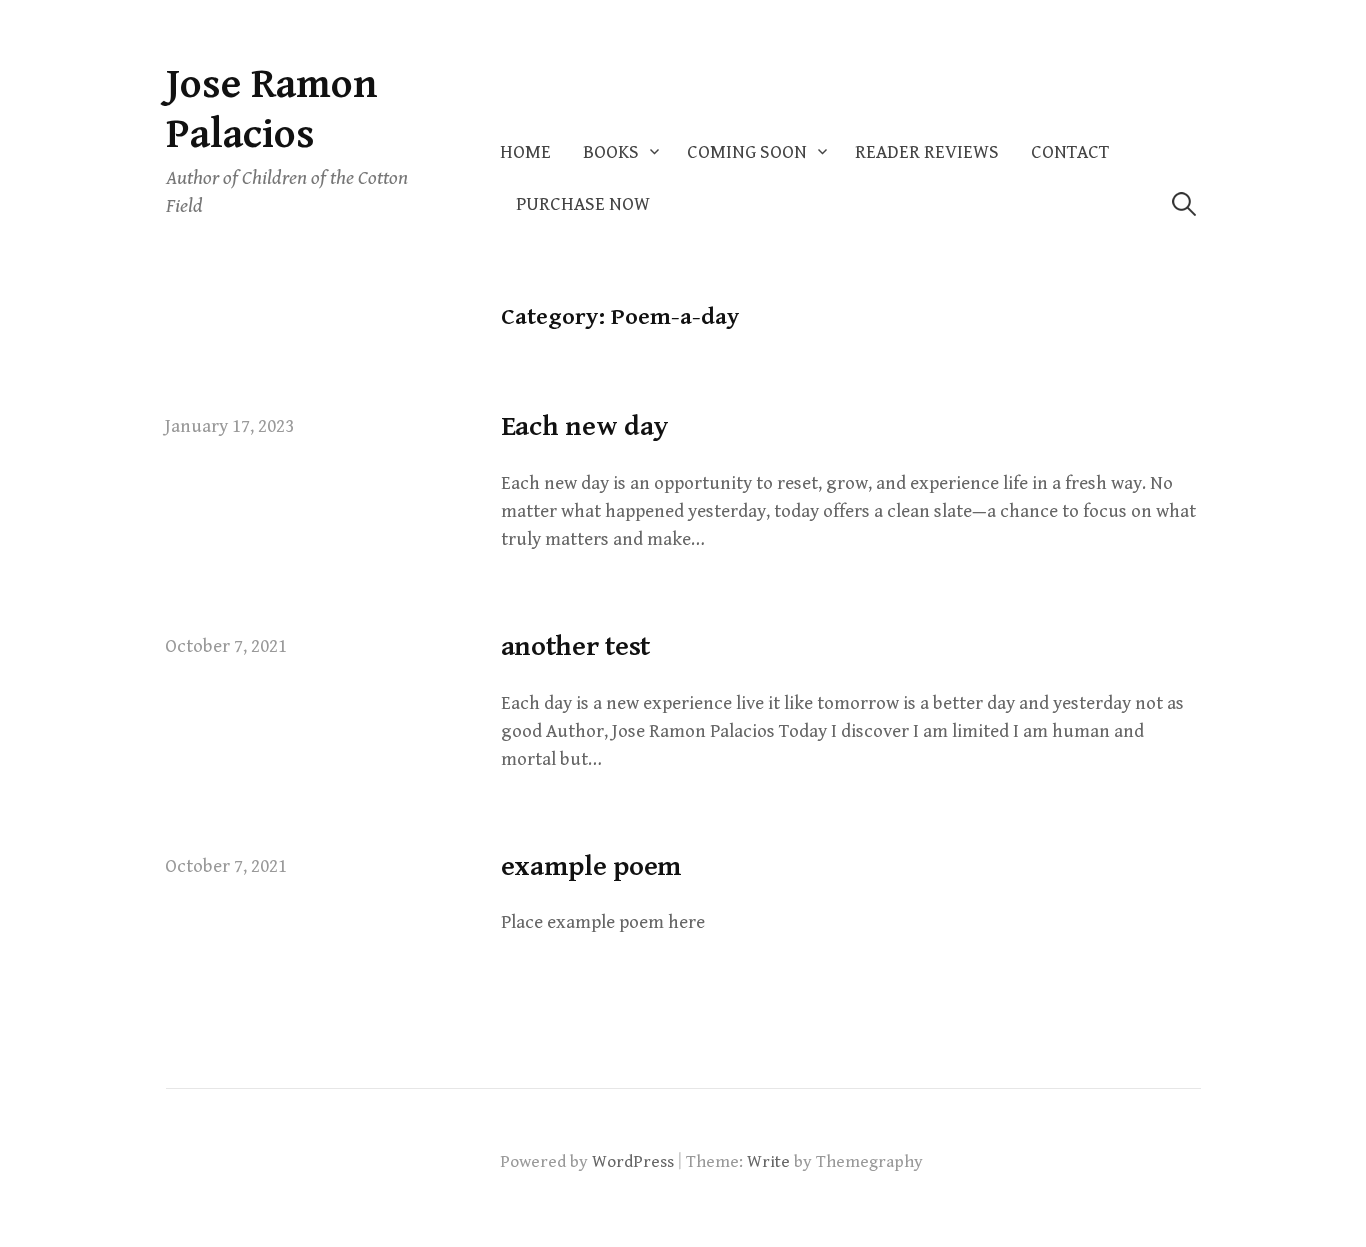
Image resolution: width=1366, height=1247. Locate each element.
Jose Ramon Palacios (272, 109)
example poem (592, 867)
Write (768, 1162)
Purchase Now (583, 204)
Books (611, 152)
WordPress (633, 1162)
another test (576, 647)
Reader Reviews (927, 152)
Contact (1070, 152)
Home (525, 152)
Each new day (585, 427)
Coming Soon (747, 152)
